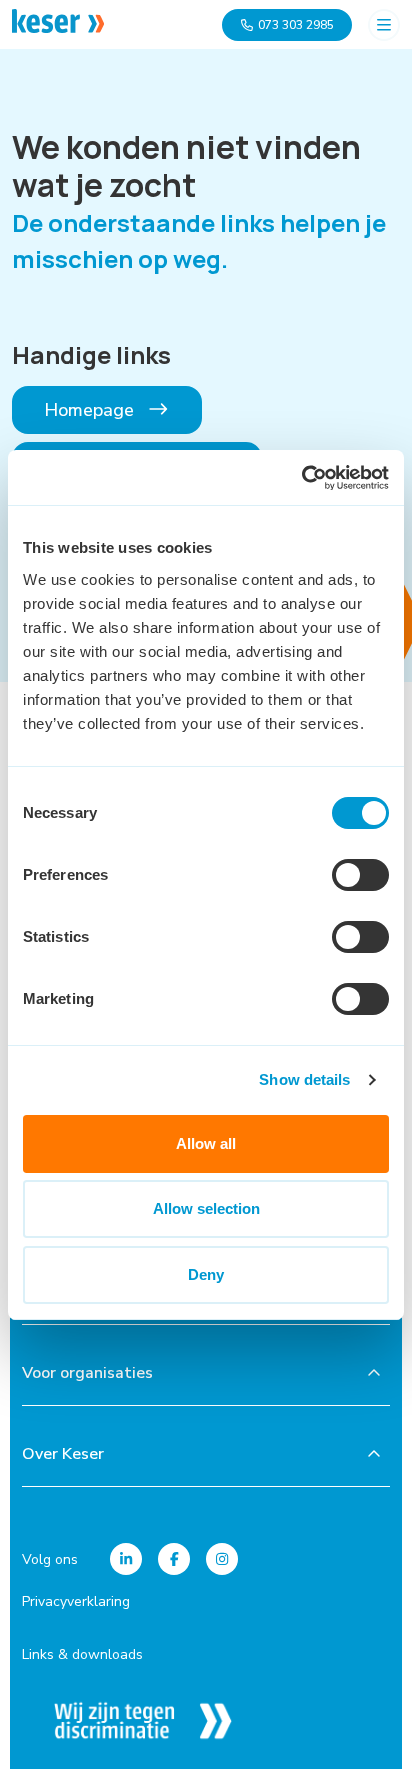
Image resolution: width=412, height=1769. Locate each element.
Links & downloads (82, 1654)
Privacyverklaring (76, 1601)
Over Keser (63, 1454)
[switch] (360, 875)
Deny (206, 1274)
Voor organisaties (87, 1373)
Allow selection (206, 1208)
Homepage (91, 410)
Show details (304, 1079)
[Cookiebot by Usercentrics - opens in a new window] (301, 478)
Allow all (206, 1143)
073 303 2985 (296, 25)
